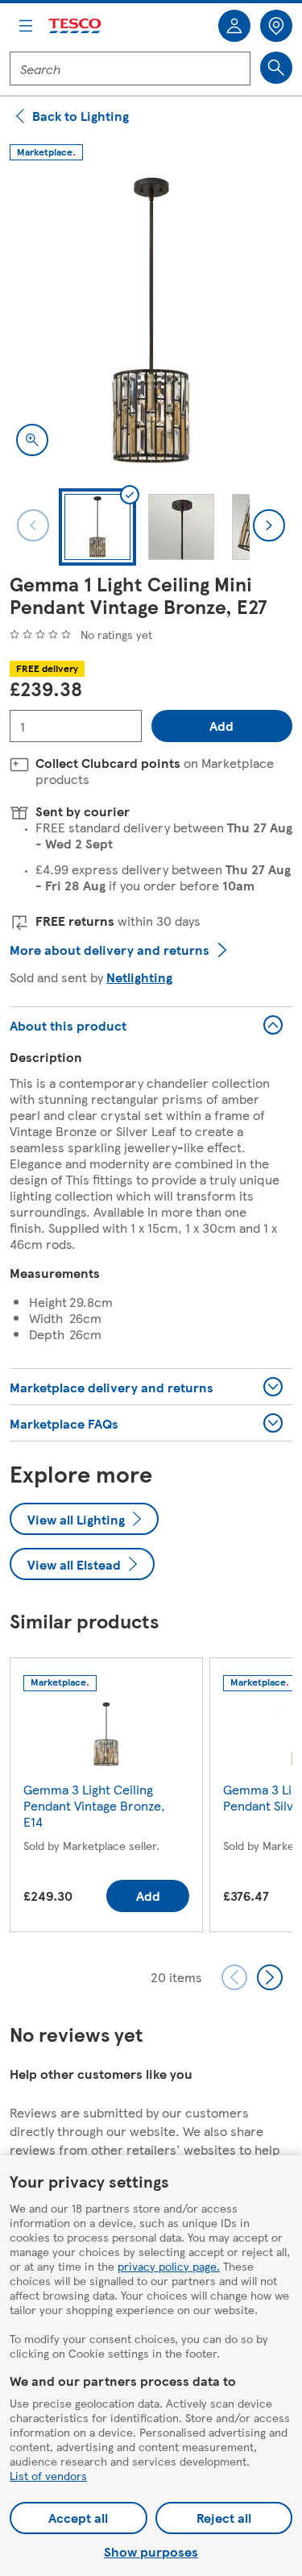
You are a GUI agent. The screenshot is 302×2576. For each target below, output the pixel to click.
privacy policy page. (169, 2266)
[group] (106, 1798)
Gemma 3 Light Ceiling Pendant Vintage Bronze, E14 (94, 1805)
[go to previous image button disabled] (33, 525)
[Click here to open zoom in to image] (32, 440)
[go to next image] (269, 525)
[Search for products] (276, 68)
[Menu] (26, 26)
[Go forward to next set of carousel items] (270, 1977)
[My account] (234, 26)
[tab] (97, 527)
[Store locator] (276, 26)
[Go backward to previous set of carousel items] (234, 1977)
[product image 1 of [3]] (151, 321)
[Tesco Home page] (76, 26)
